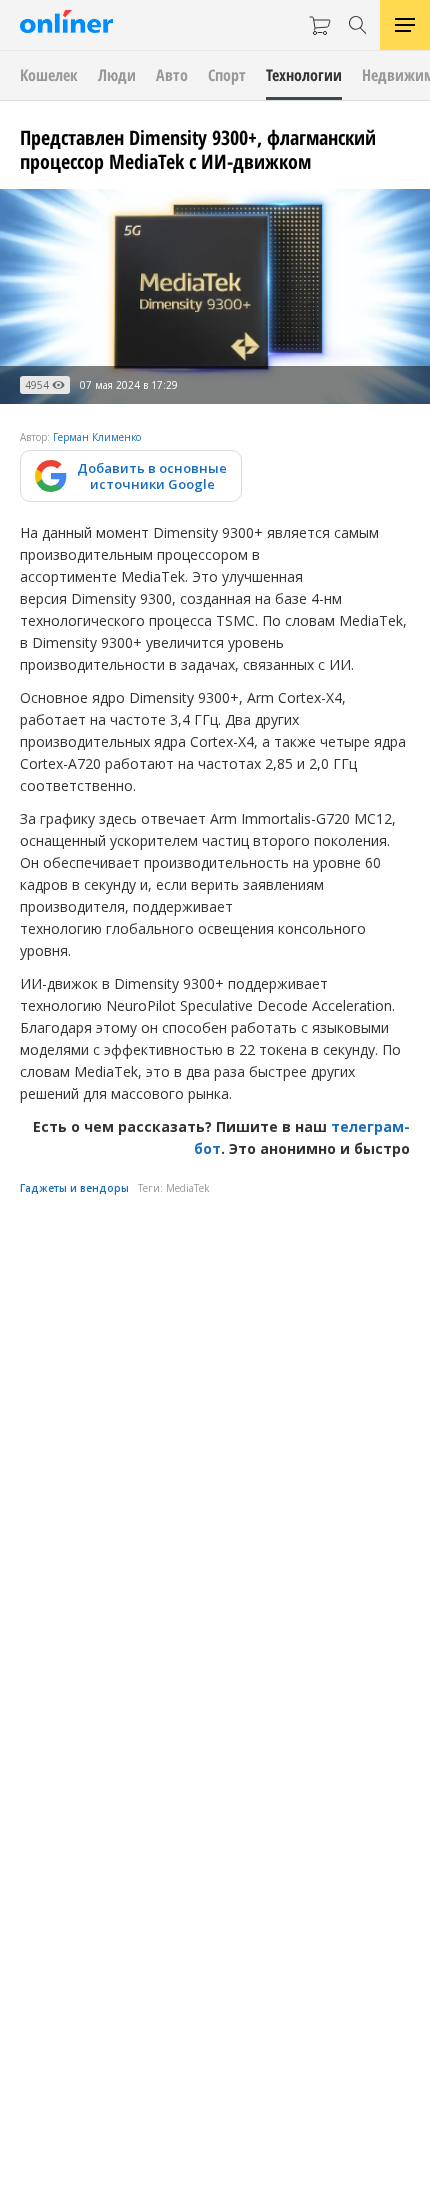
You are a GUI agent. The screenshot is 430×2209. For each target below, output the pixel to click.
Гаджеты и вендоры (74, 1188)
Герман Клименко (97, 437)
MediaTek (188, 1188)
